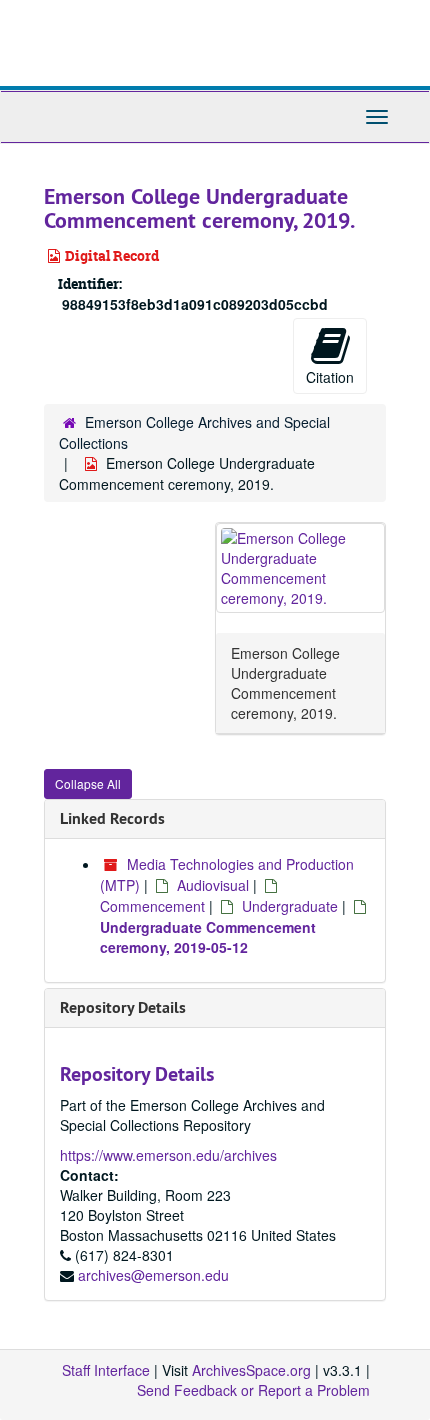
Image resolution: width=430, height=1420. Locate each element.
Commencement (152, 906)
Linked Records (112, 818)
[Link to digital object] (300, 568)
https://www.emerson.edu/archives (168, 1155)
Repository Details (123, 1007)
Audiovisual (213, 885)
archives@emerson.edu (153, 1275)
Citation (330, 377)
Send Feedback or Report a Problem (253, 1390)
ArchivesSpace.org (251, 1370)
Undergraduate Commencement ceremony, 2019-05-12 (208, 937)
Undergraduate (290, 906)
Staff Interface (106, 1370)
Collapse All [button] (88, 783)
